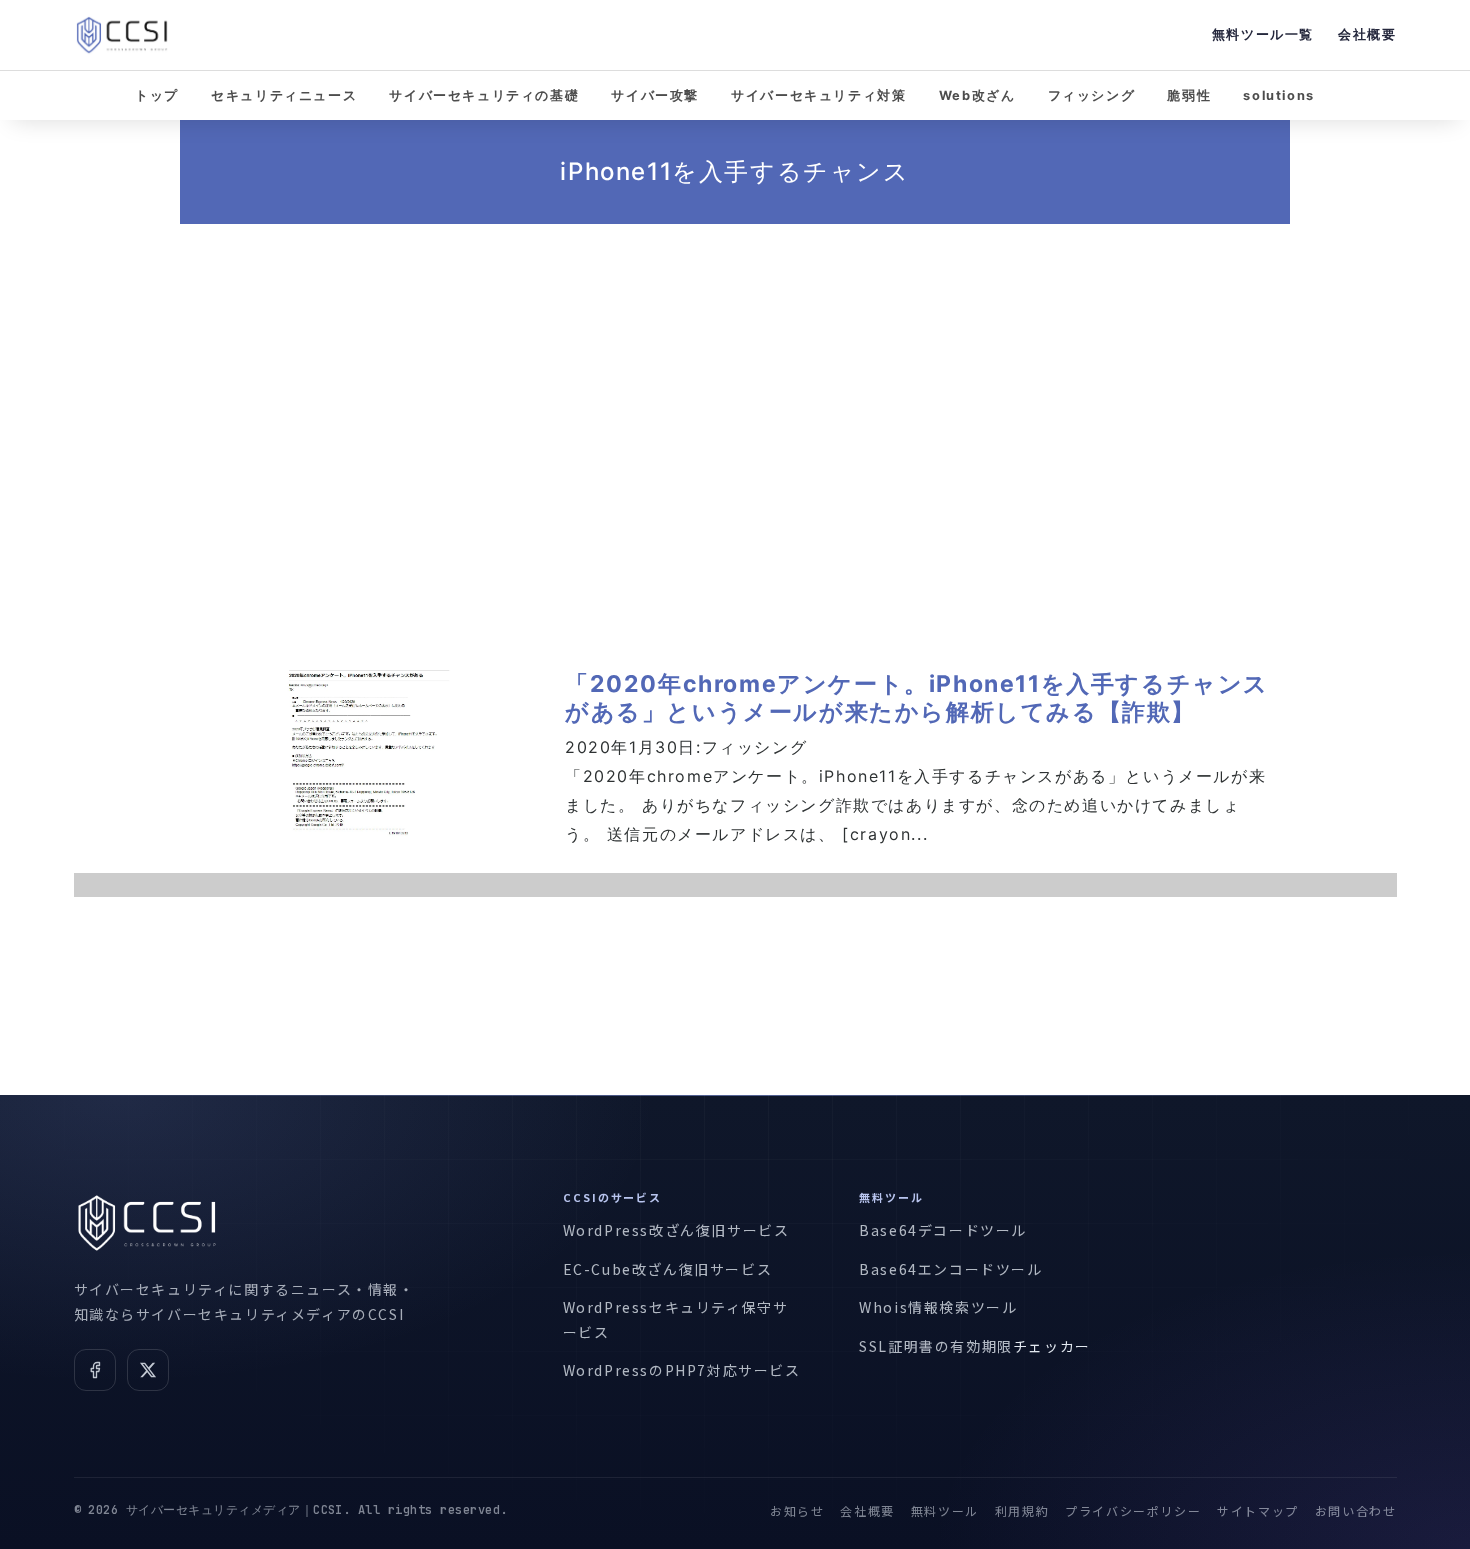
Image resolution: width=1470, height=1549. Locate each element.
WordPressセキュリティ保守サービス (676, 1319)
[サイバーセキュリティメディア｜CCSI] (122, 35)
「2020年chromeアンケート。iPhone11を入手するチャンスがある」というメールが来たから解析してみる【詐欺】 (917, 698)
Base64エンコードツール (950, 1269)
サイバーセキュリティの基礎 (484, 95)
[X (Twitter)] (148, 1370)
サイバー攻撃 (655, 95)
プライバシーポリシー (1133, 1510)
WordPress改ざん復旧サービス (676, 1230)
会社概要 (1367, 34)
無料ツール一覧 (1263, 34)
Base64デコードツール (943, 1230)
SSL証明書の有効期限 (936, 1346)
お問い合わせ (1356, 1510)
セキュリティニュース (284, 95)
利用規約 (1022, 1510)
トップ (157, 95)
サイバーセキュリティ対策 (818, 95)
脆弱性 (1189, 95)
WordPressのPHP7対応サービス (682, 1370)
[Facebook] (95, 1370)
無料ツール (945, 1510)
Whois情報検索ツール (938, 1307)
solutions (1278, 95)
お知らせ (797, 1510)
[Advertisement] (735, 418)
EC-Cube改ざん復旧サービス (668, 1269)
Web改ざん (977, 95)
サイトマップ (1258, 1510)
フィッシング (1092, 95)
